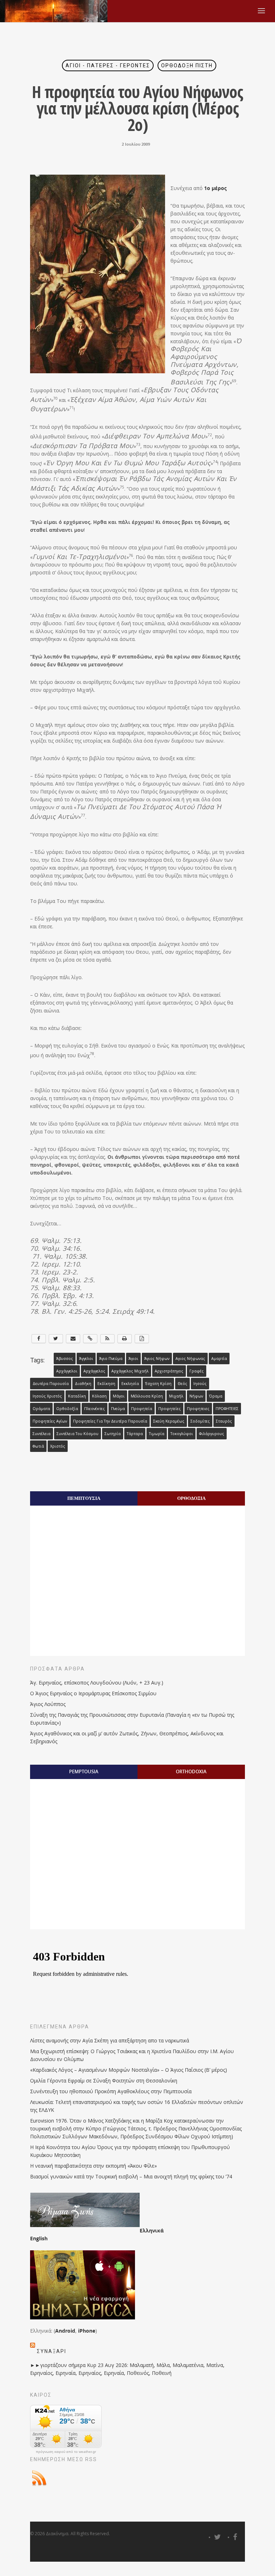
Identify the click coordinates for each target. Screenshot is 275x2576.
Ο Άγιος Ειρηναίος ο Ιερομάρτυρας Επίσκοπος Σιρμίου (93, 1693)
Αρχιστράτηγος (169, 1371)
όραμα (216, 1396)
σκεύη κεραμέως (169, 1421)
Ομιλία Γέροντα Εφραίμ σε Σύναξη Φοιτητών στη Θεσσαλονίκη (104, 2081)
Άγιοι (133, 1359)
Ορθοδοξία (67, 1409)
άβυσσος (65, 1359)
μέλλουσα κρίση (147, 1396)
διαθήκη (83, 1384)
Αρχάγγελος (94, 1371)
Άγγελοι (86, 1359)
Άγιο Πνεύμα (111, 1359)
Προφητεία (142, 1409)
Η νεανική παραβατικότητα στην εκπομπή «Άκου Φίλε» (93, 2166)
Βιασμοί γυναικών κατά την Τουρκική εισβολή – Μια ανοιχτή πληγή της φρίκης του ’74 (131, 2176)
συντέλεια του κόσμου (78, 1434)
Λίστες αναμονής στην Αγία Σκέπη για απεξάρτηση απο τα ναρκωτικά (110, 2040)
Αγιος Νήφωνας (190, 1359)
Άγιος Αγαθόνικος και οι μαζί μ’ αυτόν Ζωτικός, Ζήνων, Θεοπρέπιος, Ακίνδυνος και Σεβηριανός (127, 1737)
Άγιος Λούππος (48, 1704)
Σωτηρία (113, 1434)
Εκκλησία (130, 1384)
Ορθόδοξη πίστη (187, 65)
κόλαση (99, 1396)
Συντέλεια (42, 1434)
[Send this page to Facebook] (39, 1339)
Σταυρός (224, 1421)
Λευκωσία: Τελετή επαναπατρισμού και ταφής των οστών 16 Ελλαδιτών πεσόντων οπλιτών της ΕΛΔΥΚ (137, 2106)
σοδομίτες (200, 1421)
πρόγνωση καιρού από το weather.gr (66, 2452)
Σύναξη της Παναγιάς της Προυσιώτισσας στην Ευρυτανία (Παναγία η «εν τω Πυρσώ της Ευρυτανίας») (132, 1719)
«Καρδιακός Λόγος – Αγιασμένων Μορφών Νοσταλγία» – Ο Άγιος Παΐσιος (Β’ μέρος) (129, 2070)
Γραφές (197, 1371)
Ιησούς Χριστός (47, 1396)
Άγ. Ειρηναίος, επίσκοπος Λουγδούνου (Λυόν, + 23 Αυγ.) (97, 1683)
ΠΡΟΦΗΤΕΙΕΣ (227, 1409)
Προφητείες (170, 1409)
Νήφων (196, 1396)
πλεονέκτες (95, 1409)
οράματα (41, 1409)
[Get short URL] (90, 1339)
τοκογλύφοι (182, 1434)
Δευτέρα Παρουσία (51, 1384)
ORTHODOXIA (191, 1771)
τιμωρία (157, 1434)
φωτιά (38, 1446)
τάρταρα (135, 1434)
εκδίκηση (106, 1384)
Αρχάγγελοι (67, 1371)
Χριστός (58, 1446)
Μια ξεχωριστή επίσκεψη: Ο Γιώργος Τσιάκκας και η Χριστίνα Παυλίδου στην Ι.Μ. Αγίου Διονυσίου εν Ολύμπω (132, 2055)
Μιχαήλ (176, 1396)
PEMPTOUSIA (84, 1771)
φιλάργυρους (212, 1434)
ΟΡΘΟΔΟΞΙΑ (191, 1498)
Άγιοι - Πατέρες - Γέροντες (108, 65)
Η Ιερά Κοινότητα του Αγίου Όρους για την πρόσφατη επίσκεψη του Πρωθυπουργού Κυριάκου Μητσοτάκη (130, 2151)
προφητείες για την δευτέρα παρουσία (110, 1421)
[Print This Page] (125, 1339)
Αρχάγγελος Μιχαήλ (130, 1371)
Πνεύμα (118, 1409)
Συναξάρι (52, 2351)
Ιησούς (200, 1384)
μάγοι (119, 1396)
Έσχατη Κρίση (158, 1384)
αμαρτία (219, 1359)
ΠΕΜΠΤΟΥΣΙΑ (84, 1498)
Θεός (182, 1384)
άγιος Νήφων (157, 1359)
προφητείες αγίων (50, 1421)
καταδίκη (77, 1396)
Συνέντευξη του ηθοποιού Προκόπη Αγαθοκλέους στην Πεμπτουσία (111, 2091)
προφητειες (198, 1409)
